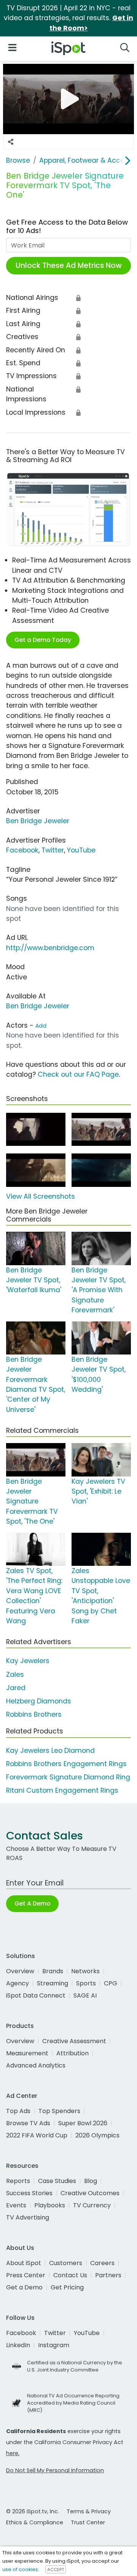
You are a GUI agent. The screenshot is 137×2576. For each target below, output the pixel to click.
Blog (91, 2181)
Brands (53, 1971)
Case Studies (57, 2181)
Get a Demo (24, 2287)
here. (13, 2453)
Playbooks (50, 2205)
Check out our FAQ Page (78, 1074)
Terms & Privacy (89, 2511)
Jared (16, 1688)
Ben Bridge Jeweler (38, 821)
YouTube (81, 850)
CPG (111, 1983)
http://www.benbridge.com (50, 948)
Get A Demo (32, 1903)
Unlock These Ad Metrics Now (69, 265)
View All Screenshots (41, 1196)
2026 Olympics (97, 2135)
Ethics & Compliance (35, 2522)
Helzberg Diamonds (39, 1701)
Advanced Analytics (36, 2065)
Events (16, 2205)
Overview (20, 1971)
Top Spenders (59, 2111)
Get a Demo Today (43, 640)
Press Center (26, 2275)
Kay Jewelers (28, 1661)
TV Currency (92, 2205)
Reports (18, 2181)
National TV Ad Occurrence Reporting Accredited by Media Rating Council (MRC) (73, 2403)
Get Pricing (67, 2287)
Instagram (54, 2345)
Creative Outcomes (90, 2193)
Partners (108, 2275)
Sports (86, 1983)
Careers (102, 2263)
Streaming (53, 1983)
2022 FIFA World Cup (37, 2135)
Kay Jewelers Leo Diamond (50, 1751)
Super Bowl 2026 (83, 2123)
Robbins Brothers (34, 1714)
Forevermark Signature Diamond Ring (68, 1777)
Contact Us (70, 2275)
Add (41, 1026)
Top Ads (18, 2111)
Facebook (22, 850)
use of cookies (20, 2569)
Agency (18, 1983)
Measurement (27, 2053)
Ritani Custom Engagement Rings (62, 1790)
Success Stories (29, 2193)
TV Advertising (28, 2217)
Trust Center (88, 2522)
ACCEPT (56, 2570)
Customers (66, 2263)
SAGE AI (85, 1995)
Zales (15, 1675)
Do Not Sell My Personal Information (55, 2470)
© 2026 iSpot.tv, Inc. (33, 2511)
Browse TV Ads (28, 2123)
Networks (85, 1971)
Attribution (72, 2053)
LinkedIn (18, 2345)
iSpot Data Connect (36, 1995)
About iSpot (24, 2263)
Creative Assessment (74, 2041)
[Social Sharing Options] (11, 142)
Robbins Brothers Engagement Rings (66, 1764)
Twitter (53, 850)
